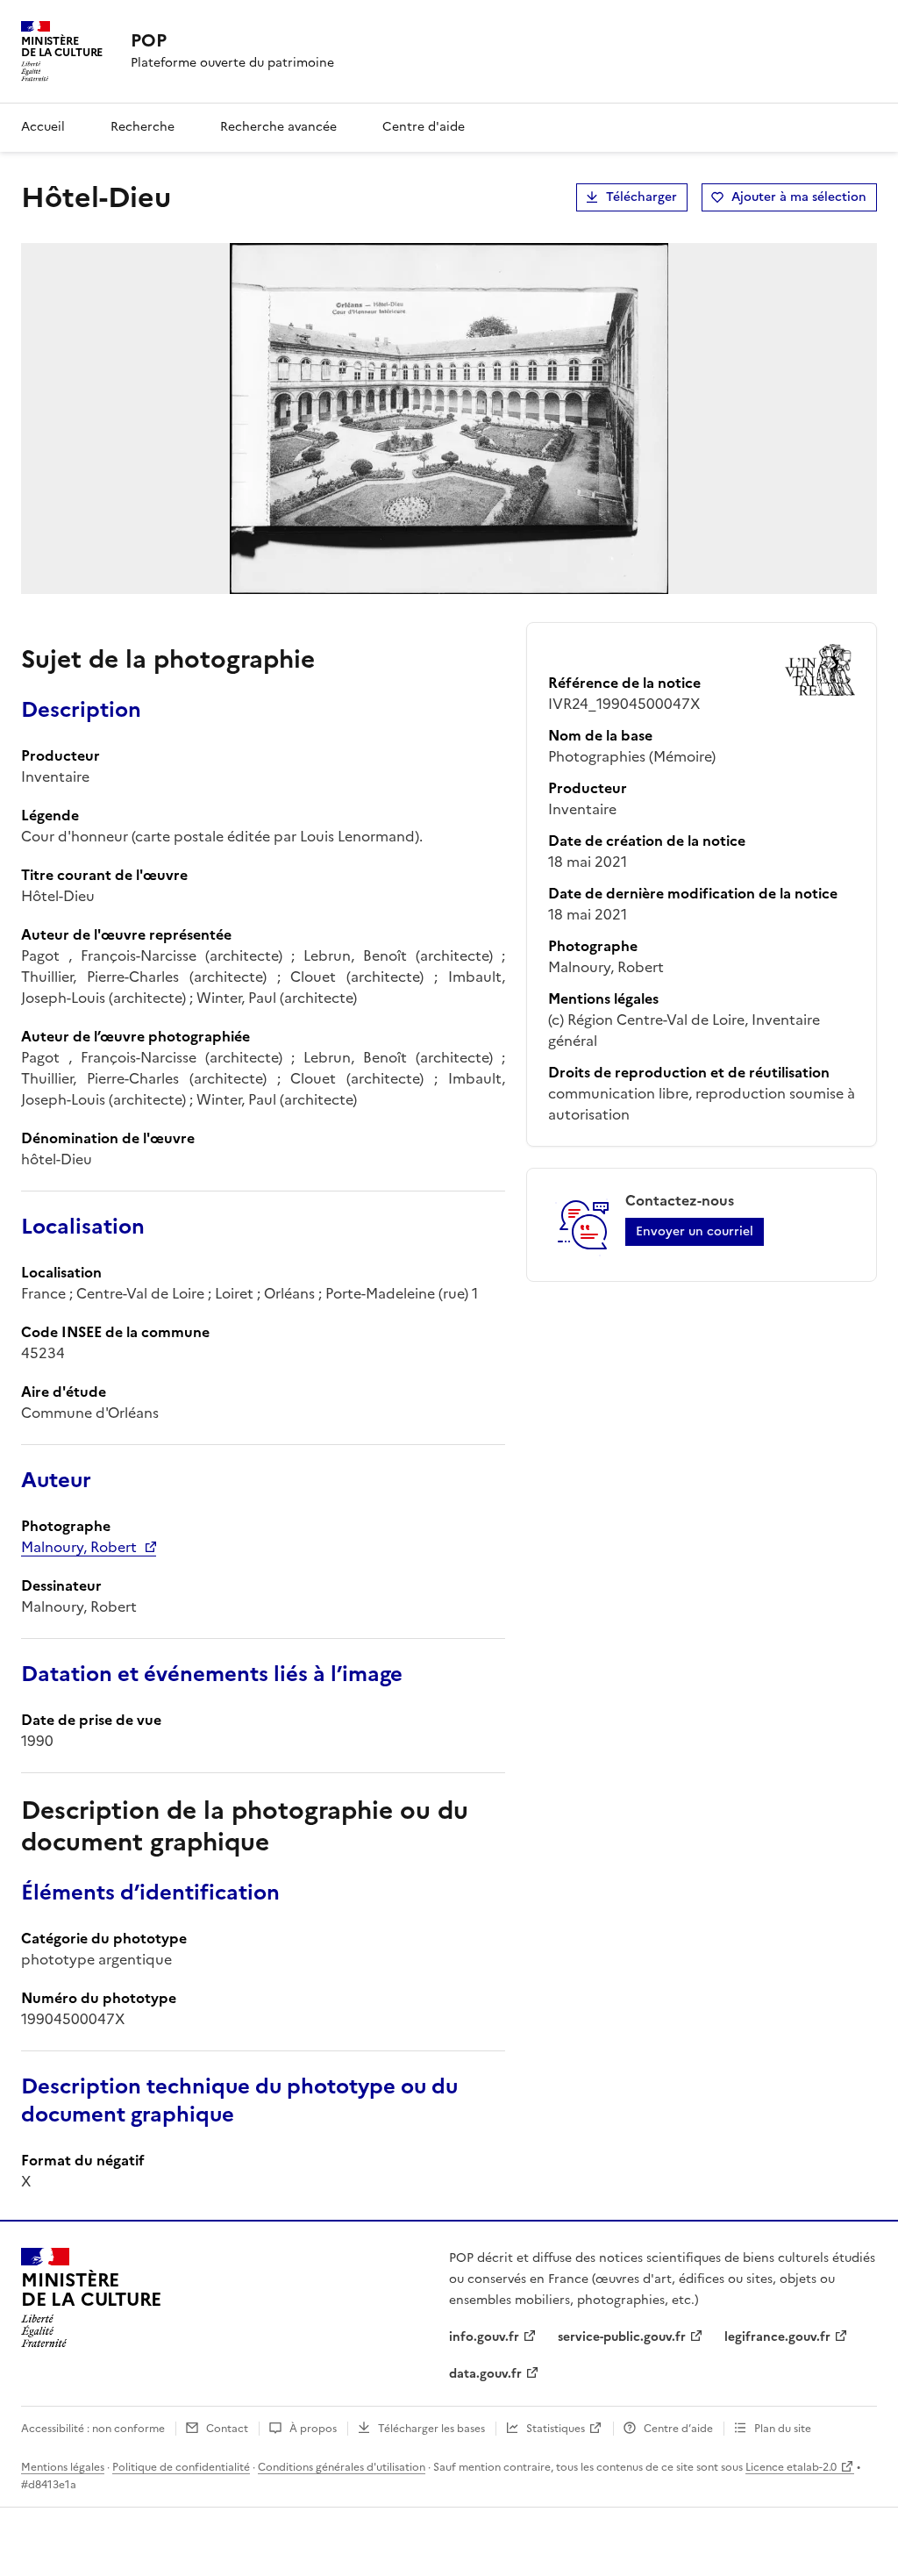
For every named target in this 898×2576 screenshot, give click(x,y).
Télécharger (641, 197)
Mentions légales (63, 2467)
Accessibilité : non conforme (93, 2429)
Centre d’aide (678, 2429)
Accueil (43, 127)
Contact (227, 2429)
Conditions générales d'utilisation (342, 2467)
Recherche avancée (278, 127)
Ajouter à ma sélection (799, 197)
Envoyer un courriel (695, 1231)
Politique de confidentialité (181, 2467)
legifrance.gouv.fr (777, 2337)
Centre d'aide (424, 127)
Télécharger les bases (431, 2429)
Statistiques (556, 2429)
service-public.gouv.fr (622, 2337)
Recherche (143, 127)
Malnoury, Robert (79, 1547)
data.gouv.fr (485, 2374)
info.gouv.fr (484, 2337)
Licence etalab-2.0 (791, 2467)
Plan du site (783, 2429)
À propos (313, 2429)
